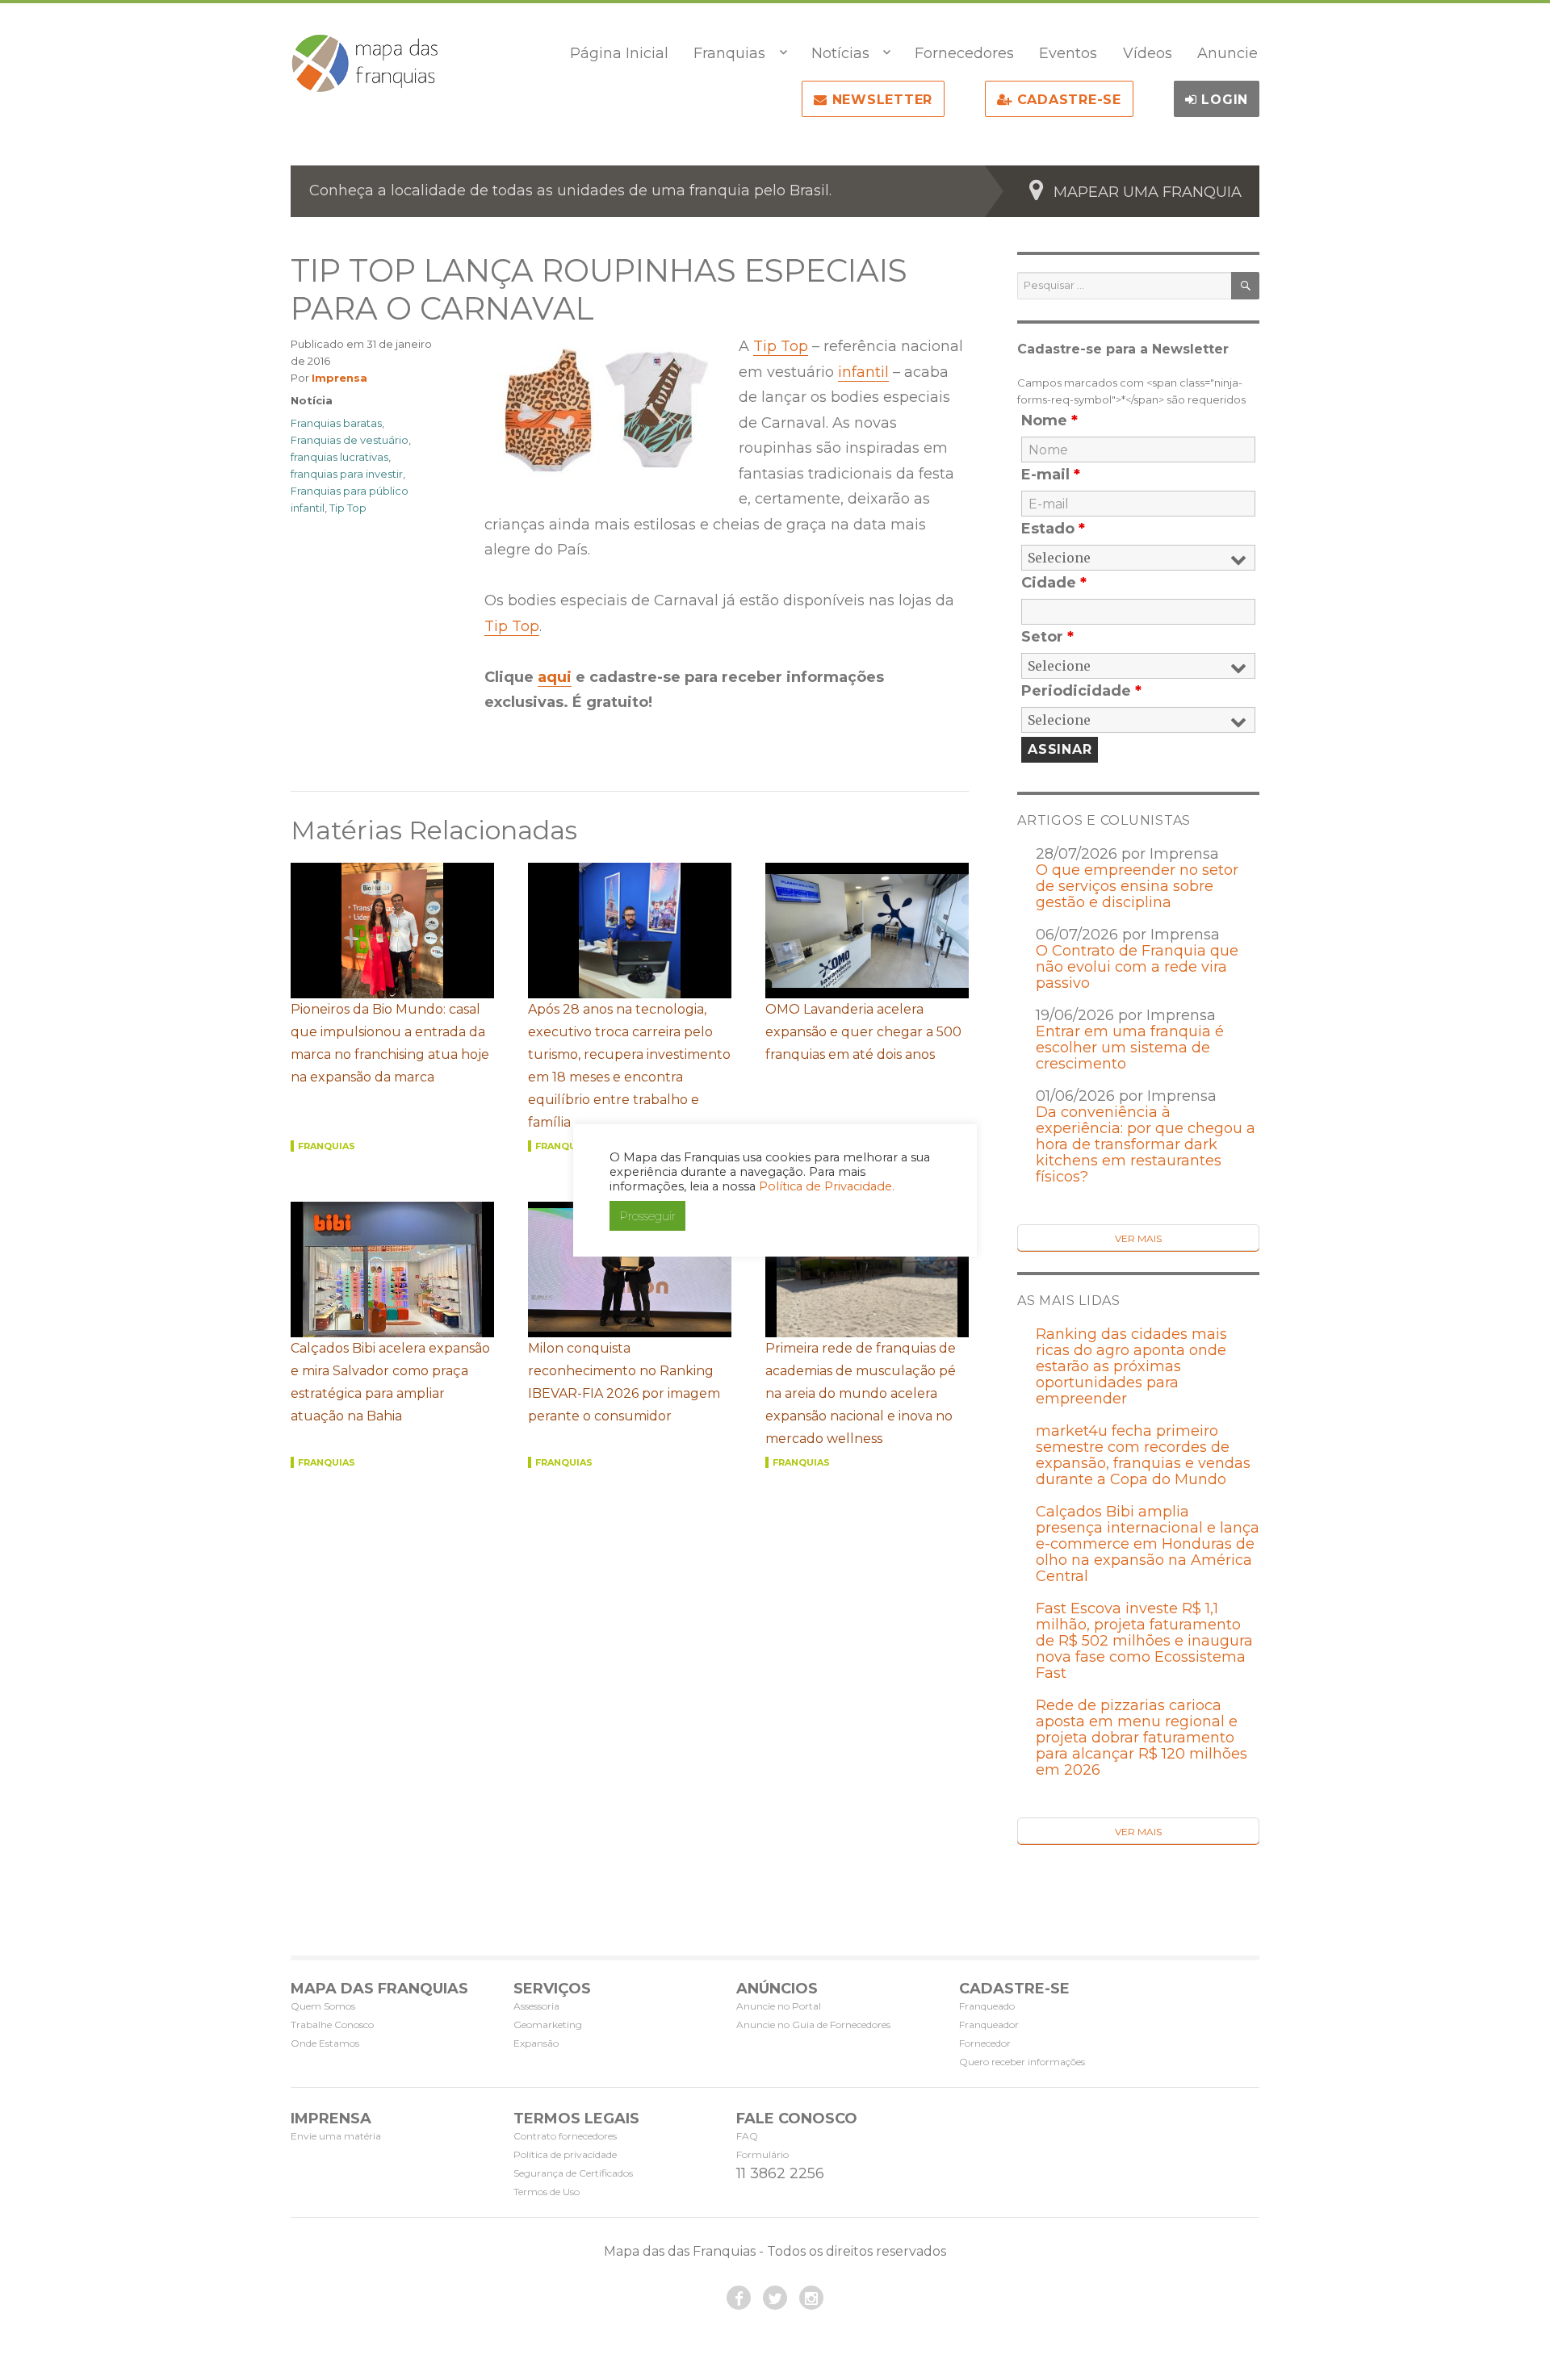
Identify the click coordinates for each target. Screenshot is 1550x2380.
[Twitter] (775, 2298)
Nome (1049, 420)
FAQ (747, 2136)
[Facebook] (739, 2298)
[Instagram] (811, 2298)
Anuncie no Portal (779, 2006)
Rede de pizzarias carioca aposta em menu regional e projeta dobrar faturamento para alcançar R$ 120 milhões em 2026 (1142, 1738)
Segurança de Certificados (573, 2173)
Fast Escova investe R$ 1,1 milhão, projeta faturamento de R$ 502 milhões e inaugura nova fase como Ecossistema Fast (1144, 1641)
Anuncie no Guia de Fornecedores (813, 2024)
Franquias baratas (336, 423)
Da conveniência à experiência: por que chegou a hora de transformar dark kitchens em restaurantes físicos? (1146, 1144)
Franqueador (989, 2024)
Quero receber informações (1022, 2062)
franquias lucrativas (339, 457)
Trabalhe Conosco (332, 2024)
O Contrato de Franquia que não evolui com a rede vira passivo (1137, 967)
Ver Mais (1138, 1238)
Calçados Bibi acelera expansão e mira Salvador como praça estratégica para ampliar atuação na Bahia (390, 1382)
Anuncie (1227, 53)
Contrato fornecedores (565, 2136)
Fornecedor (985, 2043)
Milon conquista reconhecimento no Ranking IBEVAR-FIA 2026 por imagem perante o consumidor (624, 1382)
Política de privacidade (565, 2154)
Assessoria (536, 2006)
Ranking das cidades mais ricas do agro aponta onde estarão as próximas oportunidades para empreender (1131, 1366)
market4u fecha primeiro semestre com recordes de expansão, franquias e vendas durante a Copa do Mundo (1143, 1455)
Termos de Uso (547, 2192)
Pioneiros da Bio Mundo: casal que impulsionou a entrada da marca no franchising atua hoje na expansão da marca (390, 1043)
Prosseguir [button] (647, 1216)
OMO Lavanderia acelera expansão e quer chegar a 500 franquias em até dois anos (863, 1032)
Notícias (840, 53)
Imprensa (339, 378)
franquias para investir (347, 474)
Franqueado (987, 2006)
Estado (1053, 529)
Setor (1047, 637)
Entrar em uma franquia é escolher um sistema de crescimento (1130, 1048)
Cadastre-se (1067, 100)
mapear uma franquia (1148, 192)
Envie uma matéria (336, 2136)
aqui (555, 677)
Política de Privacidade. (827, 1186)
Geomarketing (548, 2024)
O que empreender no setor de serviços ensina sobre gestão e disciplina (1137, 886)
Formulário (762, 2154)
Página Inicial (619, 53)
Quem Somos (323, 2006)
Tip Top (781, 346)
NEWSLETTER (880, 100)
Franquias (729, 53)
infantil (863, 372)
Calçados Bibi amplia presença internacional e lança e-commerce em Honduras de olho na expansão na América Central (1148, 1544)
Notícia (312, 400)
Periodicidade (1081, 691)
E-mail (1051, 475)
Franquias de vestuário (350, 440)
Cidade (1054, 583)
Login (1223, 100)
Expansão (536, 2043)
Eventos (1068, 53)
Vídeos (1148, 53)
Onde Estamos (325, 2043)
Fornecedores (964, 53)
